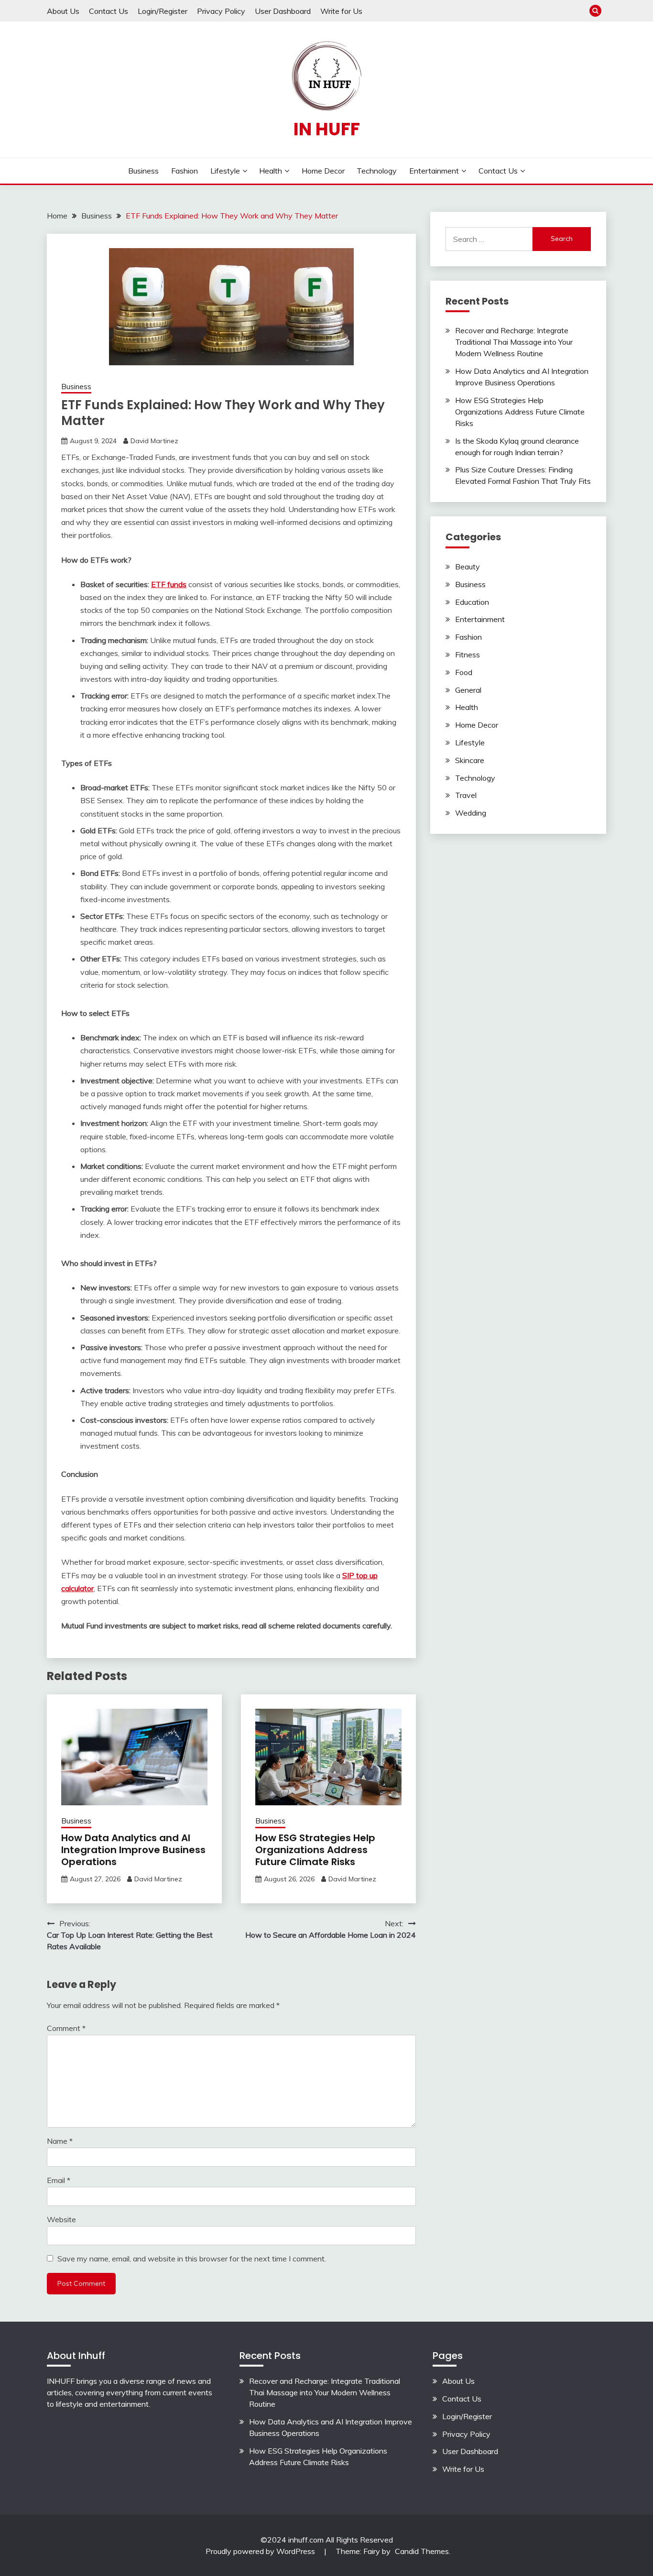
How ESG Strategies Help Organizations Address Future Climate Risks (315, 1850)
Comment (66, 2028)
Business (143, 171)
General (468, 690)
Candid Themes (422, 2551)
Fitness (468, 655)
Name (60, 2141)
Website (61, 2219)
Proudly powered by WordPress (261, 2551)
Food (464, 672)
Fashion (185, 171)
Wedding (471, 813)
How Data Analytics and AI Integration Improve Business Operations (133, 1850)
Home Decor (323, 171)
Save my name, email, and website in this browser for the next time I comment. (192, 2259)
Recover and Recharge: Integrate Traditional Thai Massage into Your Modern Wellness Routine (514, 342)
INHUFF (61, 2381)
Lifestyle (225, 171)
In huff (327, 129)
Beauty (468, 567)
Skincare (470, 760)
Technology (377, 171)
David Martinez (154, 441)
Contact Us (109, 11)
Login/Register (163, 11)
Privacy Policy (221, 11)
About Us (63, 11)
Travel (466, 795)
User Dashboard (283, 11)
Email (59, 2180)
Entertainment (434, 171)
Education (472, 602)
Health (271, 171)
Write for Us (341, 11)
